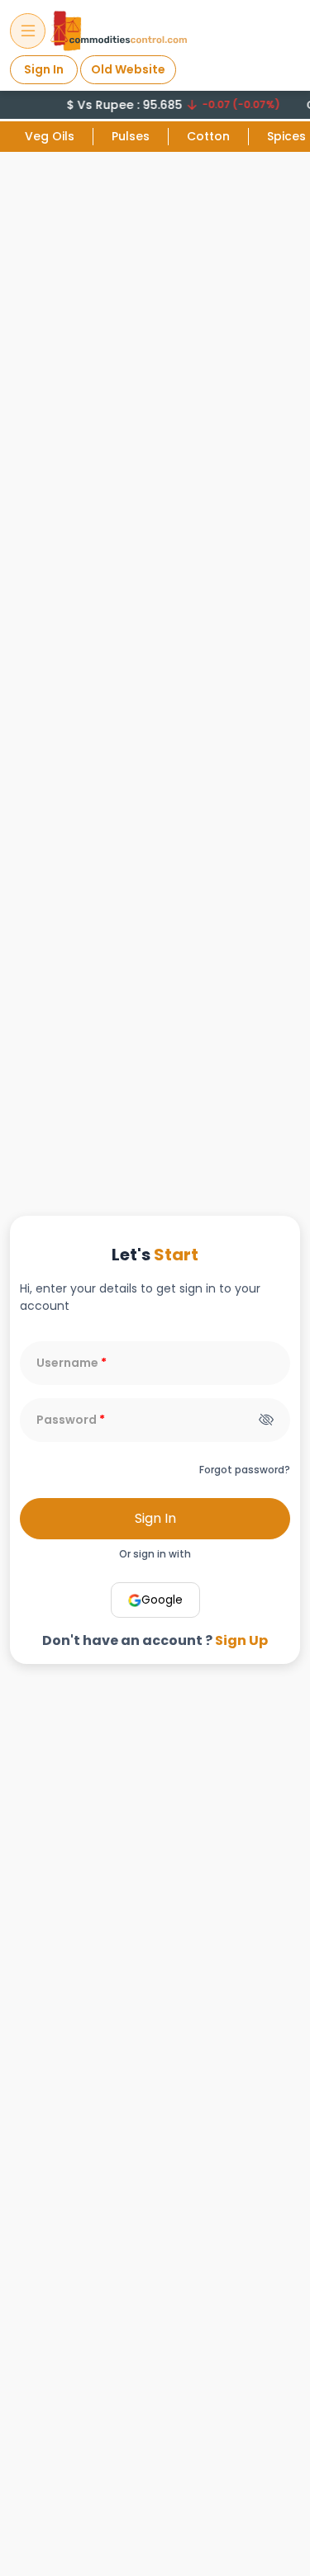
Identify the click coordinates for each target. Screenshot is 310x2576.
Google (162, 1600)
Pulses (131, 136)
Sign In (44, 69)
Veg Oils (50, 136)
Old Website (128, 69)
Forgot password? (245, 1470)
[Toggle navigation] (28, 31)
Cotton (208, 136)
